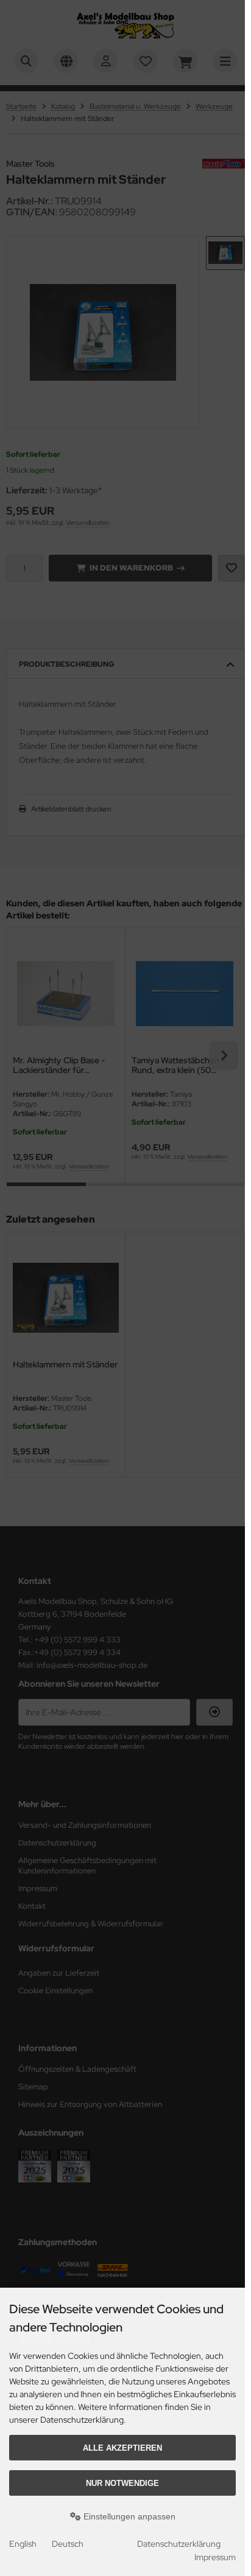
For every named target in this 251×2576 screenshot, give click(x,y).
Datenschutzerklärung (179, 2544)
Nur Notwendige (122, 2483)
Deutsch (68, 2544)
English (23, 2544)
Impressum (215, 2557)
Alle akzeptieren (122, 2448)
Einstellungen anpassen (128, 2516)
